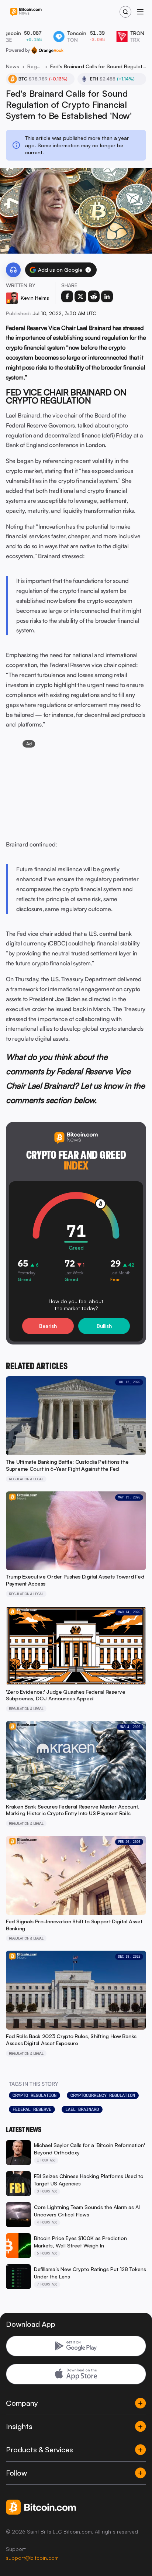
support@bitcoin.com (32, 2558)
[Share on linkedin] (107, 296)
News (13, 66)
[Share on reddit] (94, 296)
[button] (88, 270)
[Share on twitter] (80, 296)
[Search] (125, 12)
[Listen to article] (13, 270)
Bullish (104, 1326)
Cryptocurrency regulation (103, 2095)
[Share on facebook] (67, 296)
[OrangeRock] (47, 50)
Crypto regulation (34, 2095)
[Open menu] (140, 12)
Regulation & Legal (35, 66)
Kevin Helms (35, 298)
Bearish (48, 1326)
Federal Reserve (32, 2109)
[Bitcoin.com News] (26, 12)
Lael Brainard (82, 2109)
